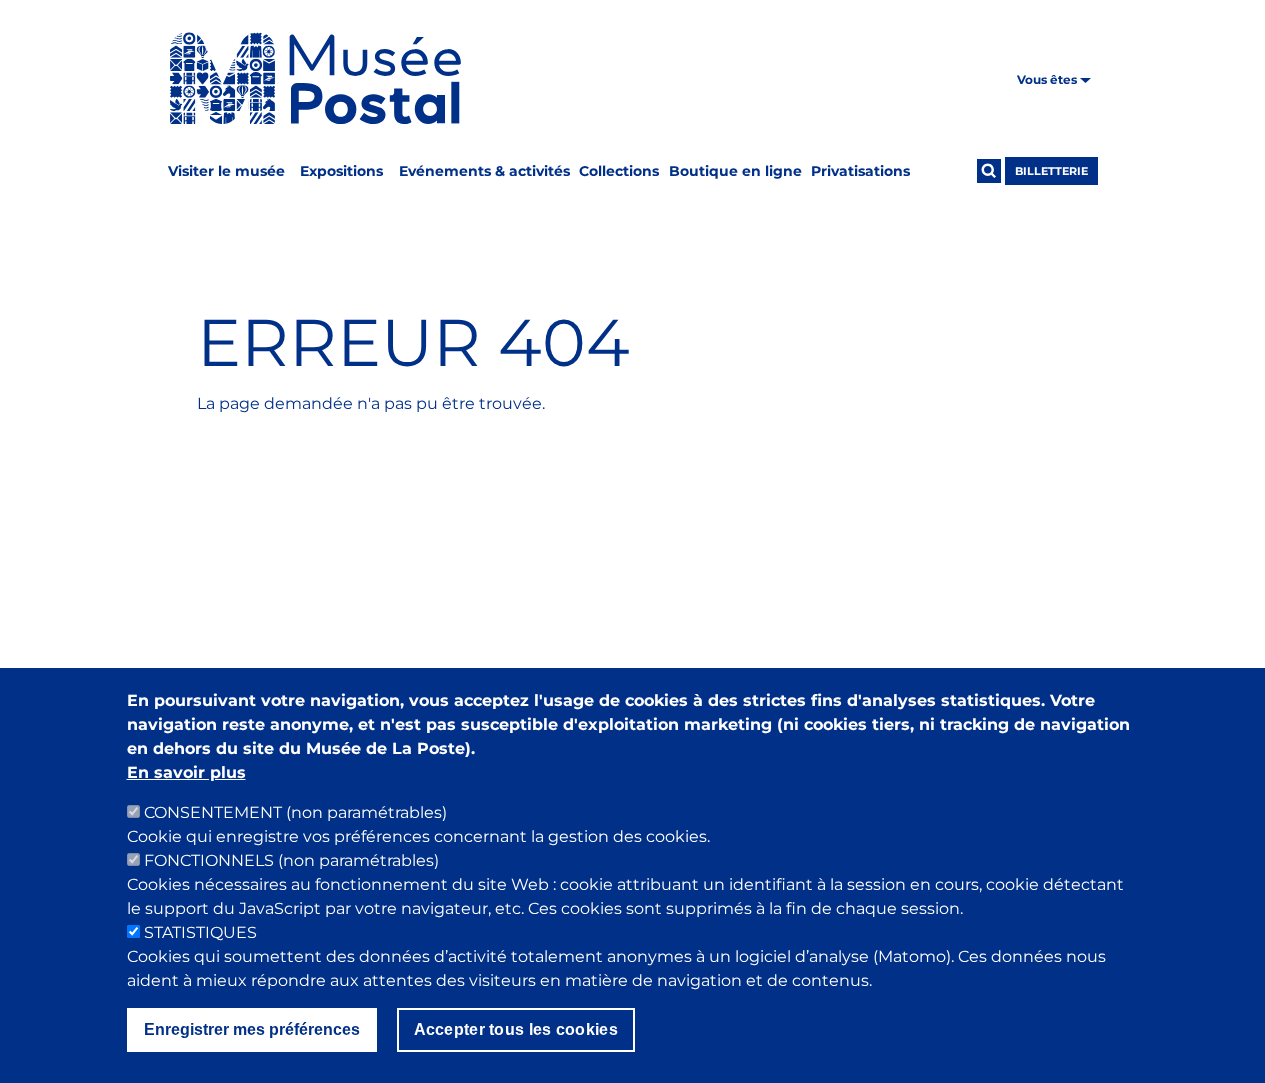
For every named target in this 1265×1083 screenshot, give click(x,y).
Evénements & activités (484, 171)
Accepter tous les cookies (516, 1029)
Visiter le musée (226, 171)
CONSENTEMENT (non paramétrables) (295, 812)
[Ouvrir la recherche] (989, 171)
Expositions (341, 171)
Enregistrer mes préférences (252, 1029)
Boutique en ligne (735, 171)
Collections (619, 171)
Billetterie (1051, 171)
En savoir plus (186, 772)
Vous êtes (1048, 79)
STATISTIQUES (200, 932)
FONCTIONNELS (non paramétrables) (291, 860)
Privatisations (860, 171)
